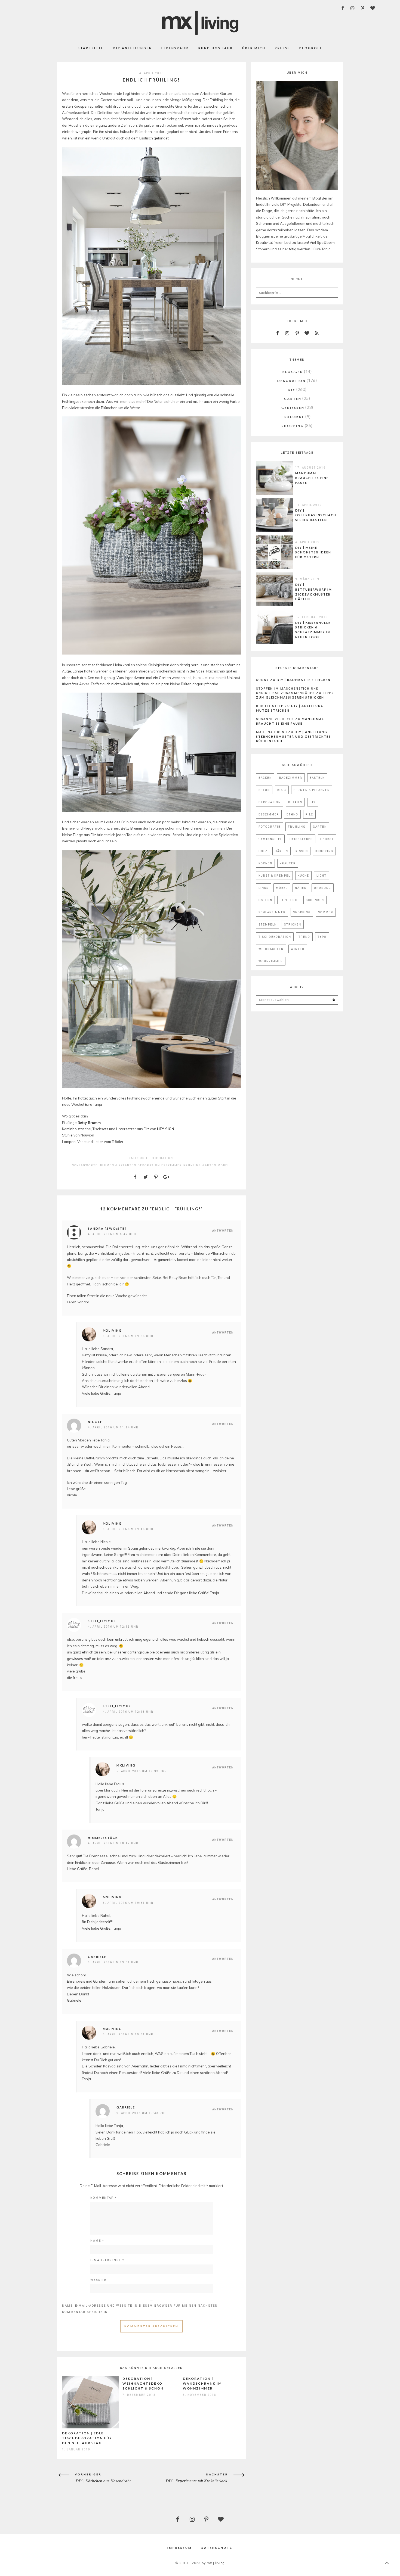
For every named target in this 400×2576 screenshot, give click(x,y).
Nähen (301, 888)
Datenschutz (217, 2548)
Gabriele (97, 1957)
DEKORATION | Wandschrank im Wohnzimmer (202, 2383)
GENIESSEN (293, 408)
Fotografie (270, 827)
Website (98, 2280)
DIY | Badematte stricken (304, 680)
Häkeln (281, 851)
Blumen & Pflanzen (118, 1165)
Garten (209, 1165)
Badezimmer (291, 778)
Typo (322, 937)
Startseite (91, 48)
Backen (265, 778)
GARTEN (293, 399)
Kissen (302, 851)
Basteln (317, 778)
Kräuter (288, 863)
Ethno (292, 814)
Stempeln (268, 924)
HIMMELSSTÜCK (103, 1838)
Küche (303, 876)
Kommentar (104, 2197)
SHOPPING (293, 426)
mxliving (112, 1330)
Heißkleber (301, 839)
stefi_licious (102, 1621)
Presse (282, 48)
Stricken (293, 924)
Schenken (315, 900)
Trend (304, 937)
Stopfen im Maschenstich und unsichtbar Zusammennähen (287, 691)
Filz (309, 814)
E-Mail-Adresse (107, 2260)
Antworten (223, 1231)
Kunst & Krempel (274, 876)
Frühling (192, 1165)
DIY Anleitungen (133, 48)
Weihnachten (271, 949)
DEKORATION (162, 1158)
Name (97, 2240)
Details (295, 802)
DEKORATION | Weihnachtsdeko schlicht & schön (143, 2383)
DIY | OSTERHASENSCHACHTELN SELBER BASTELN (321, 515)
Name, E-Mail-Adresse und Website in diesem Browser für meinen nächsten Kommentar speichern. (140, 2309)
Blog (282, 790)
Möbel (224, 1165)
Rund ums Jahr (216, 48)
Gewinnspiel (270, 839)
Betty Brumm (89, 1123)
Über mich (254, 48)
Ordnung (323, 888)
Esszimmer (172, 1165)
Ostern (265, 900)
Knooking (324, 851)
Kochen (265, 863)
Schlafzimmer (272, 912)
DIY (292, 390)
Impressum (180, 2548)
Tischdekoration (275, 937)
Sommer (326, 912)
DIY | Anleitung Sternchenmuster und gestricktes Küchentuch (293, 736)
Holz (263, 851)
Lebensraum (175, 48)
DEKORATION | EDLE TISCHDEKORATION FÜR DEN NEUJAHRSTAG (87, 2438)
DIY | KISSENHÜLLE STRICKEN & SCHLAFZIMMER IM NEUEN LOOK (313, 630)
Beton (264, 790)
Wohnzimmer (271, 961)
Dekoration (149, 1165)
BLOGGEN (293, 372)
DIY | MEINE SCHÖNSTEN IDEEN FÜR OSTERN (313, 552)
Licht (321, 876)
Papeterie (289, 900)
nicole (95, 1422)
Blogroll (311, 48)
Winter (298, 949)
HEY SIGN (166, 1129)
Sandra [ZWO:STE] (107, 1228)
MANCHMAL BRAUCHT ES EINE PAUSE (312, 478)
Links (264, 888)
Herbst (327, 839)
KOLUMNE (294, 417)
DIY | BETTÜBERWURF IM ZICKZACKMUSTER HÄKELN (314, 592)
